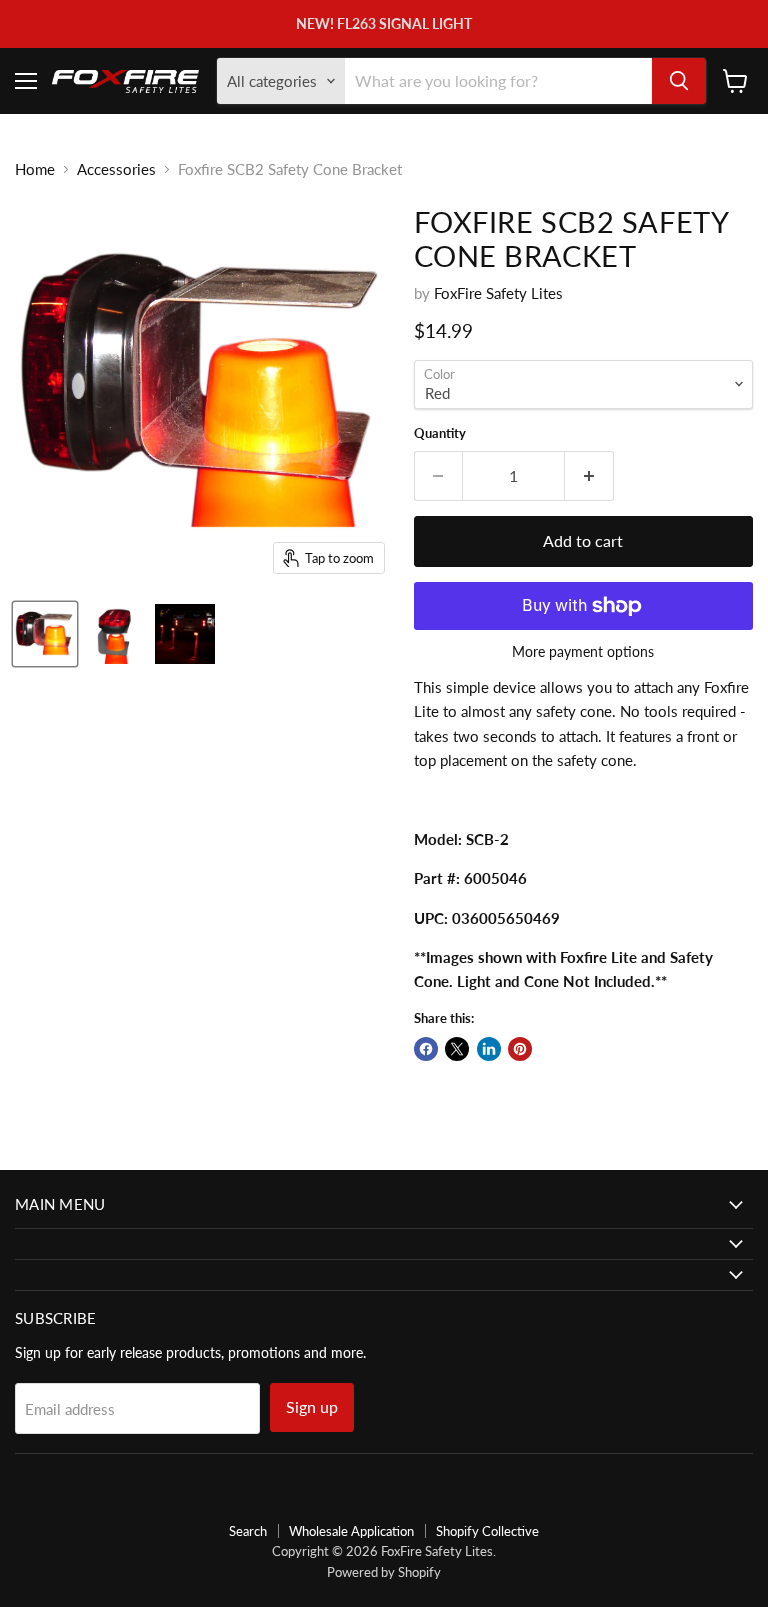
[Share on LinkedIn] (489, 1049)
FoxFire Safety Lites (498, 293)
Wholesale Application (351, 1531)
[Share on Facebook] (426, 1049)
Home (35, 169)
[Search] (679, 81)
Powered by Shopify (384, 1572)
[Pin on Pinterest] (520, 1049)
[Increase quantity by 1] (589, 476)
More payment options (583, 652)
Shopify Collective (487, 1531)
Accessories (116, 169)
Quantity (440, 433)
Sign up (312, 1406)
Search (248, 1531)
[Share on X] (457, 1049)
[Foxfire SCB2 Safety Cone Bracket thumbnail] (45, 634)
